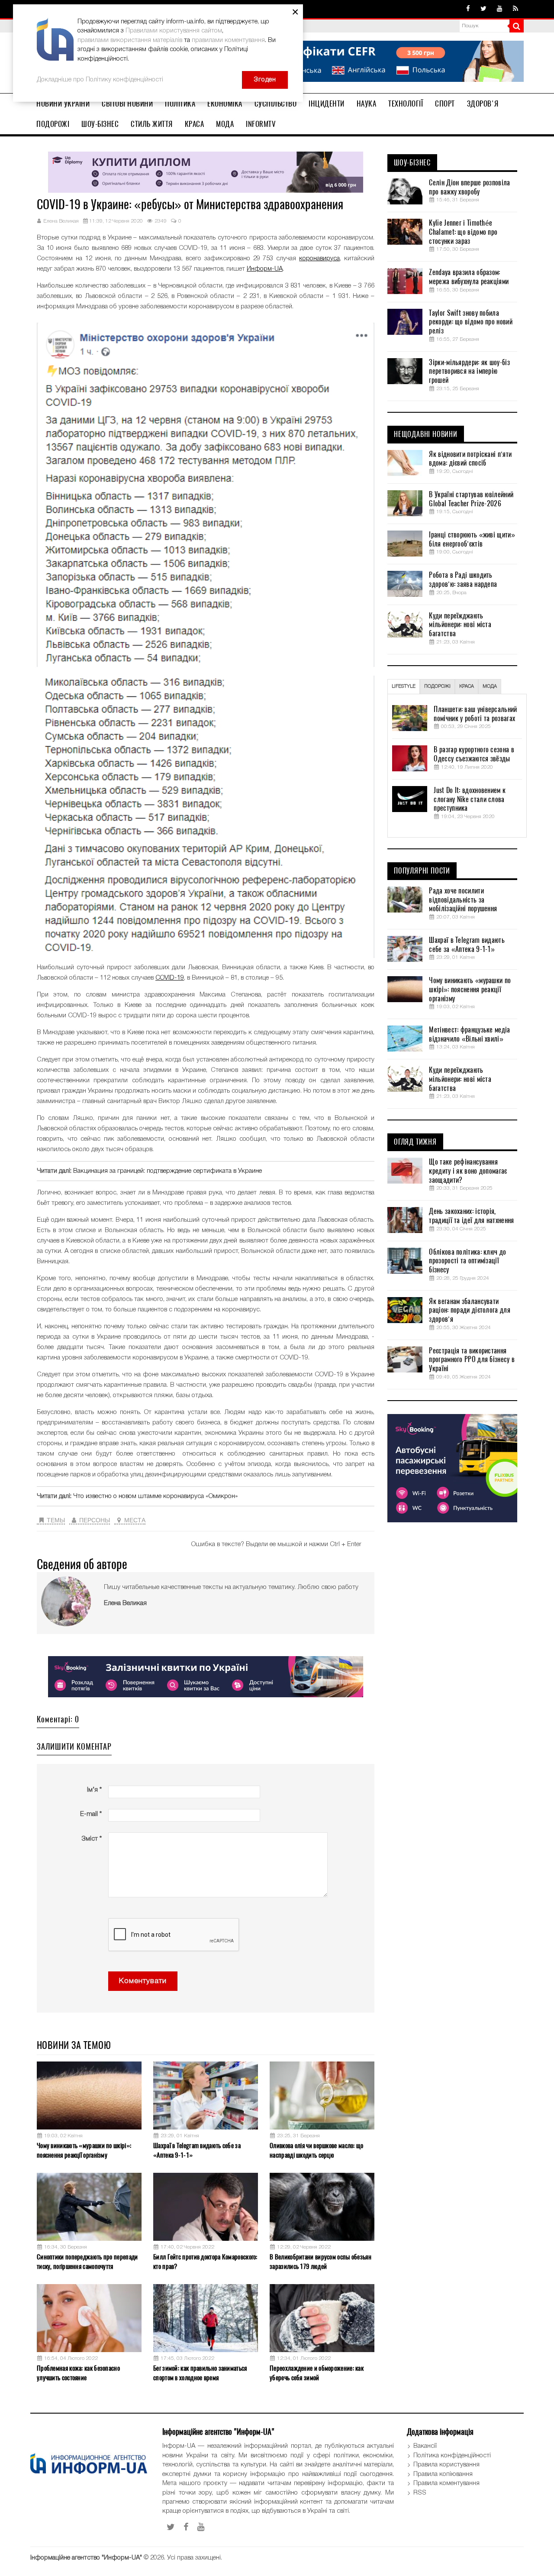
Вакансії (425, 2446)
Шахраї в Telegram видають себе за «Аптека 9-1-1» (197, 2150)
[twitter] (483, 9)
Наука (367, 104)
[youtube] (500, 9)
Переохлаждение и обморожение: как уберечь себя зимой (317, 2373)
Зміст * (92, 1839)
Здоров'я (483, 104)
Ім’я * (94, 1790)
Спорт (445, 104)
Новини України (63, 104)
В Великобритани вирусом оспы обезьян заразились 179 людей (320, 2261)
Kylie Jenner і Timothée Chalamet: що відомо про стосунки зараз (463, 232)
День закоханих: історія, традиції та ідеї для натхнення (471, 1216)
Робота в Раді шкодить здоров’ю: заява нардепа (463, 580)
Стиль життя (152, 124)
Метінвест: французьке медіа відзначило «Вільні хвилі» (469, 1034)
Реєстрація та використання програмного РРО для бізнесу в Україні (472, 1360)
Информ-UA (265, 269)
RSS (420, 2493)
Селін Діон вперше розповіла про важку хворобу (469, 187)
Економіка (225, 104)
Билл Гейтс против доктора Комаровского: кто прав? (205, 2261)
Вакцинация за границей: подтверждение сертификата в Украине (167, 1171)
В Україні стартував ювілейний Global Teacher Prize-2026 (471, 499)
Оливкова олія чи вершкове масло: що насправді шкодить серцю (317, 2150)
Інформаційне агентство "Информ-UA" (86, 2558)
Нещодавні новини (426, 434)
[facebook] (468, 9)
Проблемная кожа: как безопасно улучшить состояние (78, 2373)
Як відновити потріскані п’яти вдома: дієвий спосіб (470, 459)
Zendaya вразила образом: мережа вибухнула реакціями (469, 277)
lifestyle (404, 686)
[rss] (515, 9)
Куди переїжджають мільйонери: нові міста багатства (460, 625)
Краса (195, 124)
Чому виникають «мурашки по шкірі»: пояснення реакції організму (84, 2150)
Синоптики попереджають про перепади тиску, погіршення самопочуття (87, 2261)
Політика (180, 104)
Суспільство (276, 104)
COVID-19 (170, 978)
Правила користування (446, 2465)
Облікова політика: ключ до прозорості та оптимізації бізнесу (467, 1261)
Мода (225, 124)
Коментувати (143, 1981)
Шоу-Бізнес (100, 124)
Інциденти (327, 104)
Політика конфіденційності (452, 2456)
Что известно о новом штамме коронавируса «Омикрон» (155, 1496)
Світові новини (127, 104)
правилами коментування (228, 40)
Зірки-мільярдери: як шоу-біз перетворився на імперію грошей (469, 372)
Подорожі (53, 124)
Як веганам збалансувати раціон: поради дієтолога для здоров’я (469, 1311)
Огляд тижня (415, 1142)
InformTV (261, 124)
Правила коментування (446, 2483)
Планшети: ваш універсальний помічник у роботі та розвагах (475, 714)
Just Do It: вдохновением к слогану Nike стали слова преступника (470, 799)
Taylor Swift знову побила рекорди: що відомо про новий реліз (470, 322)
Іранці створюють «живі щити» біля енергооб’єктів (472, 539)
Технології (406, 104)
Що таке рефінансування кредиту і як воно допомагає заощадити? (468, 1171)
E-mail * (91, 1814)
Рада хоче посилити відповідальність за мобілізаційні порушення (463, 900)
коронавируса (319, 259)
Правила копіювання (443, 2474)
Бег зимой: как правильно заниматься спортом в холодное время (200, 2373)
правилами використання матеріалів (130, 40)
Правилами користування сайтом (174, 31)
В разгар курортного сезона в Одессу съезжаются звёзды (474, 754)
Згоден (265, 80)
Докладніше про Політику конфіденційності (100, 80)
